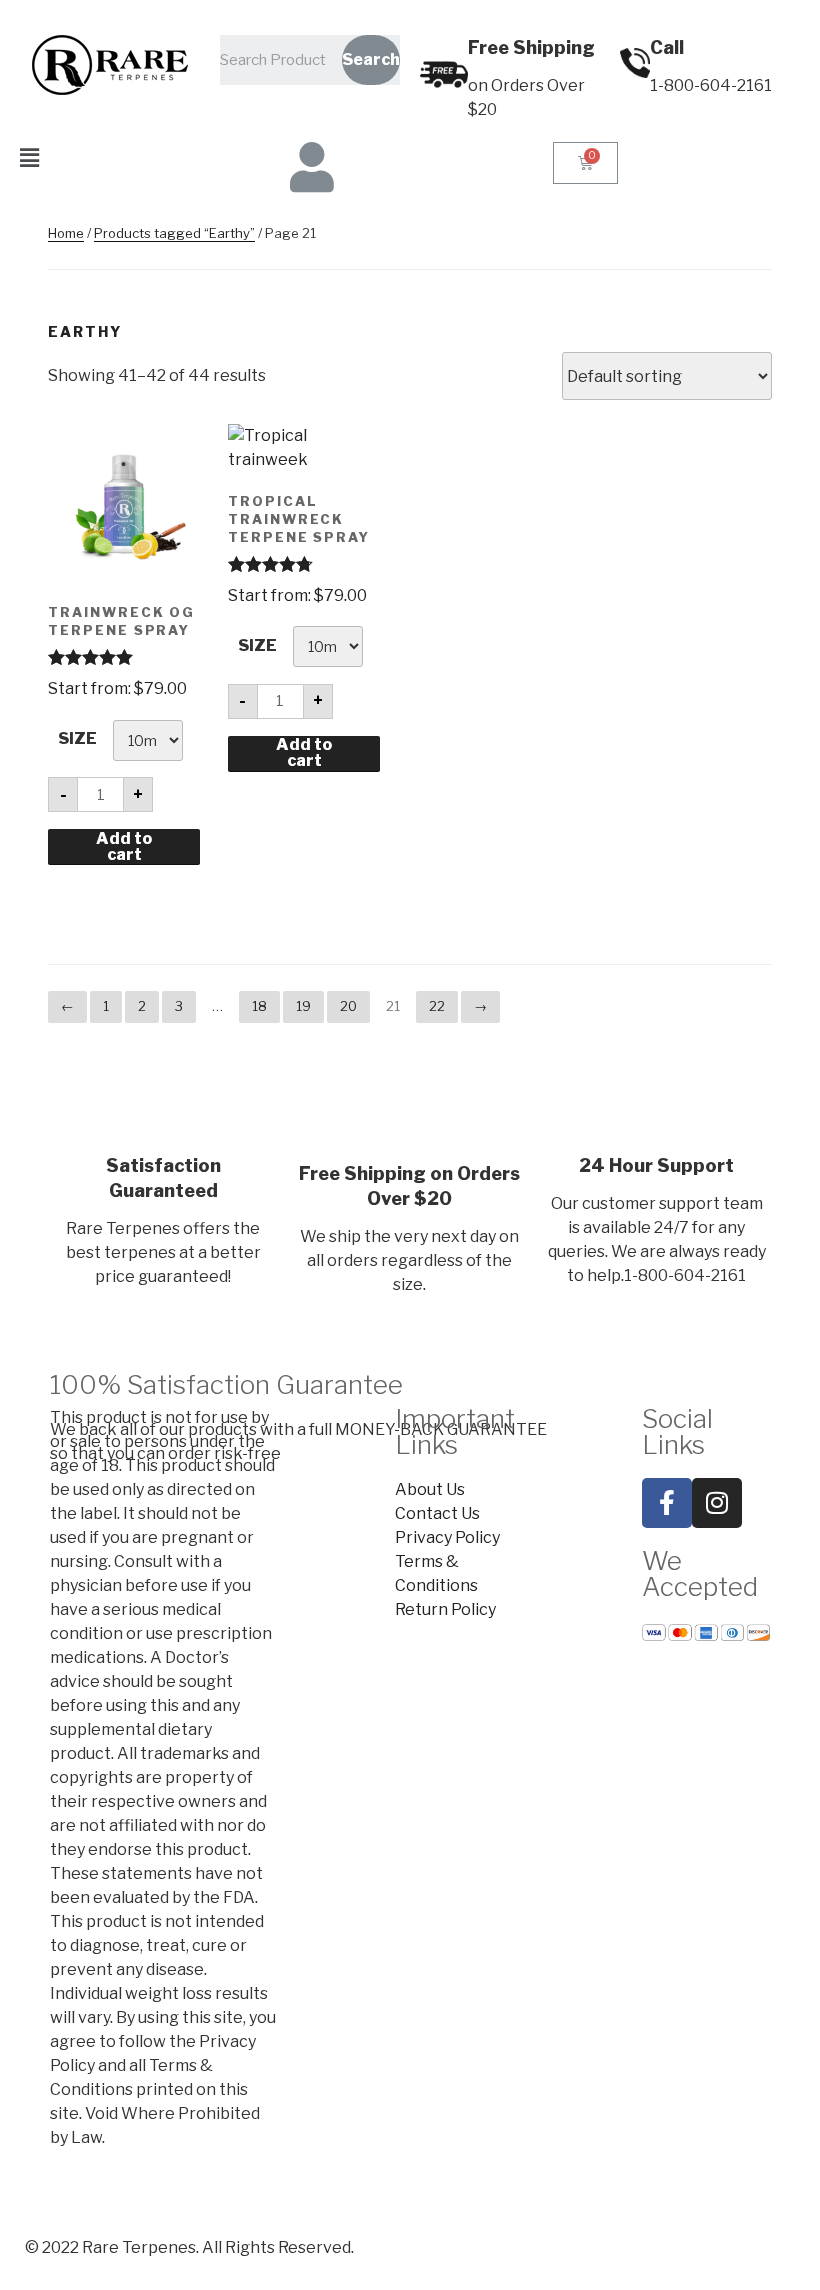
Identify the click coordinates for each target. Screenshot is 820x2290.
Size (77, 738)
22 (437, 1006)
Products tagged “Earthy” (174, 233)
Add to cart (124, 846)
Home (66, 233)
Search (371, 59)
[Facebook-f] (667, 1503)
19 (303, 1006)
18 (259, 1006)
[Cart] (585, 163)
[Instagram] (717, 1503)
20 (348, 1006)
